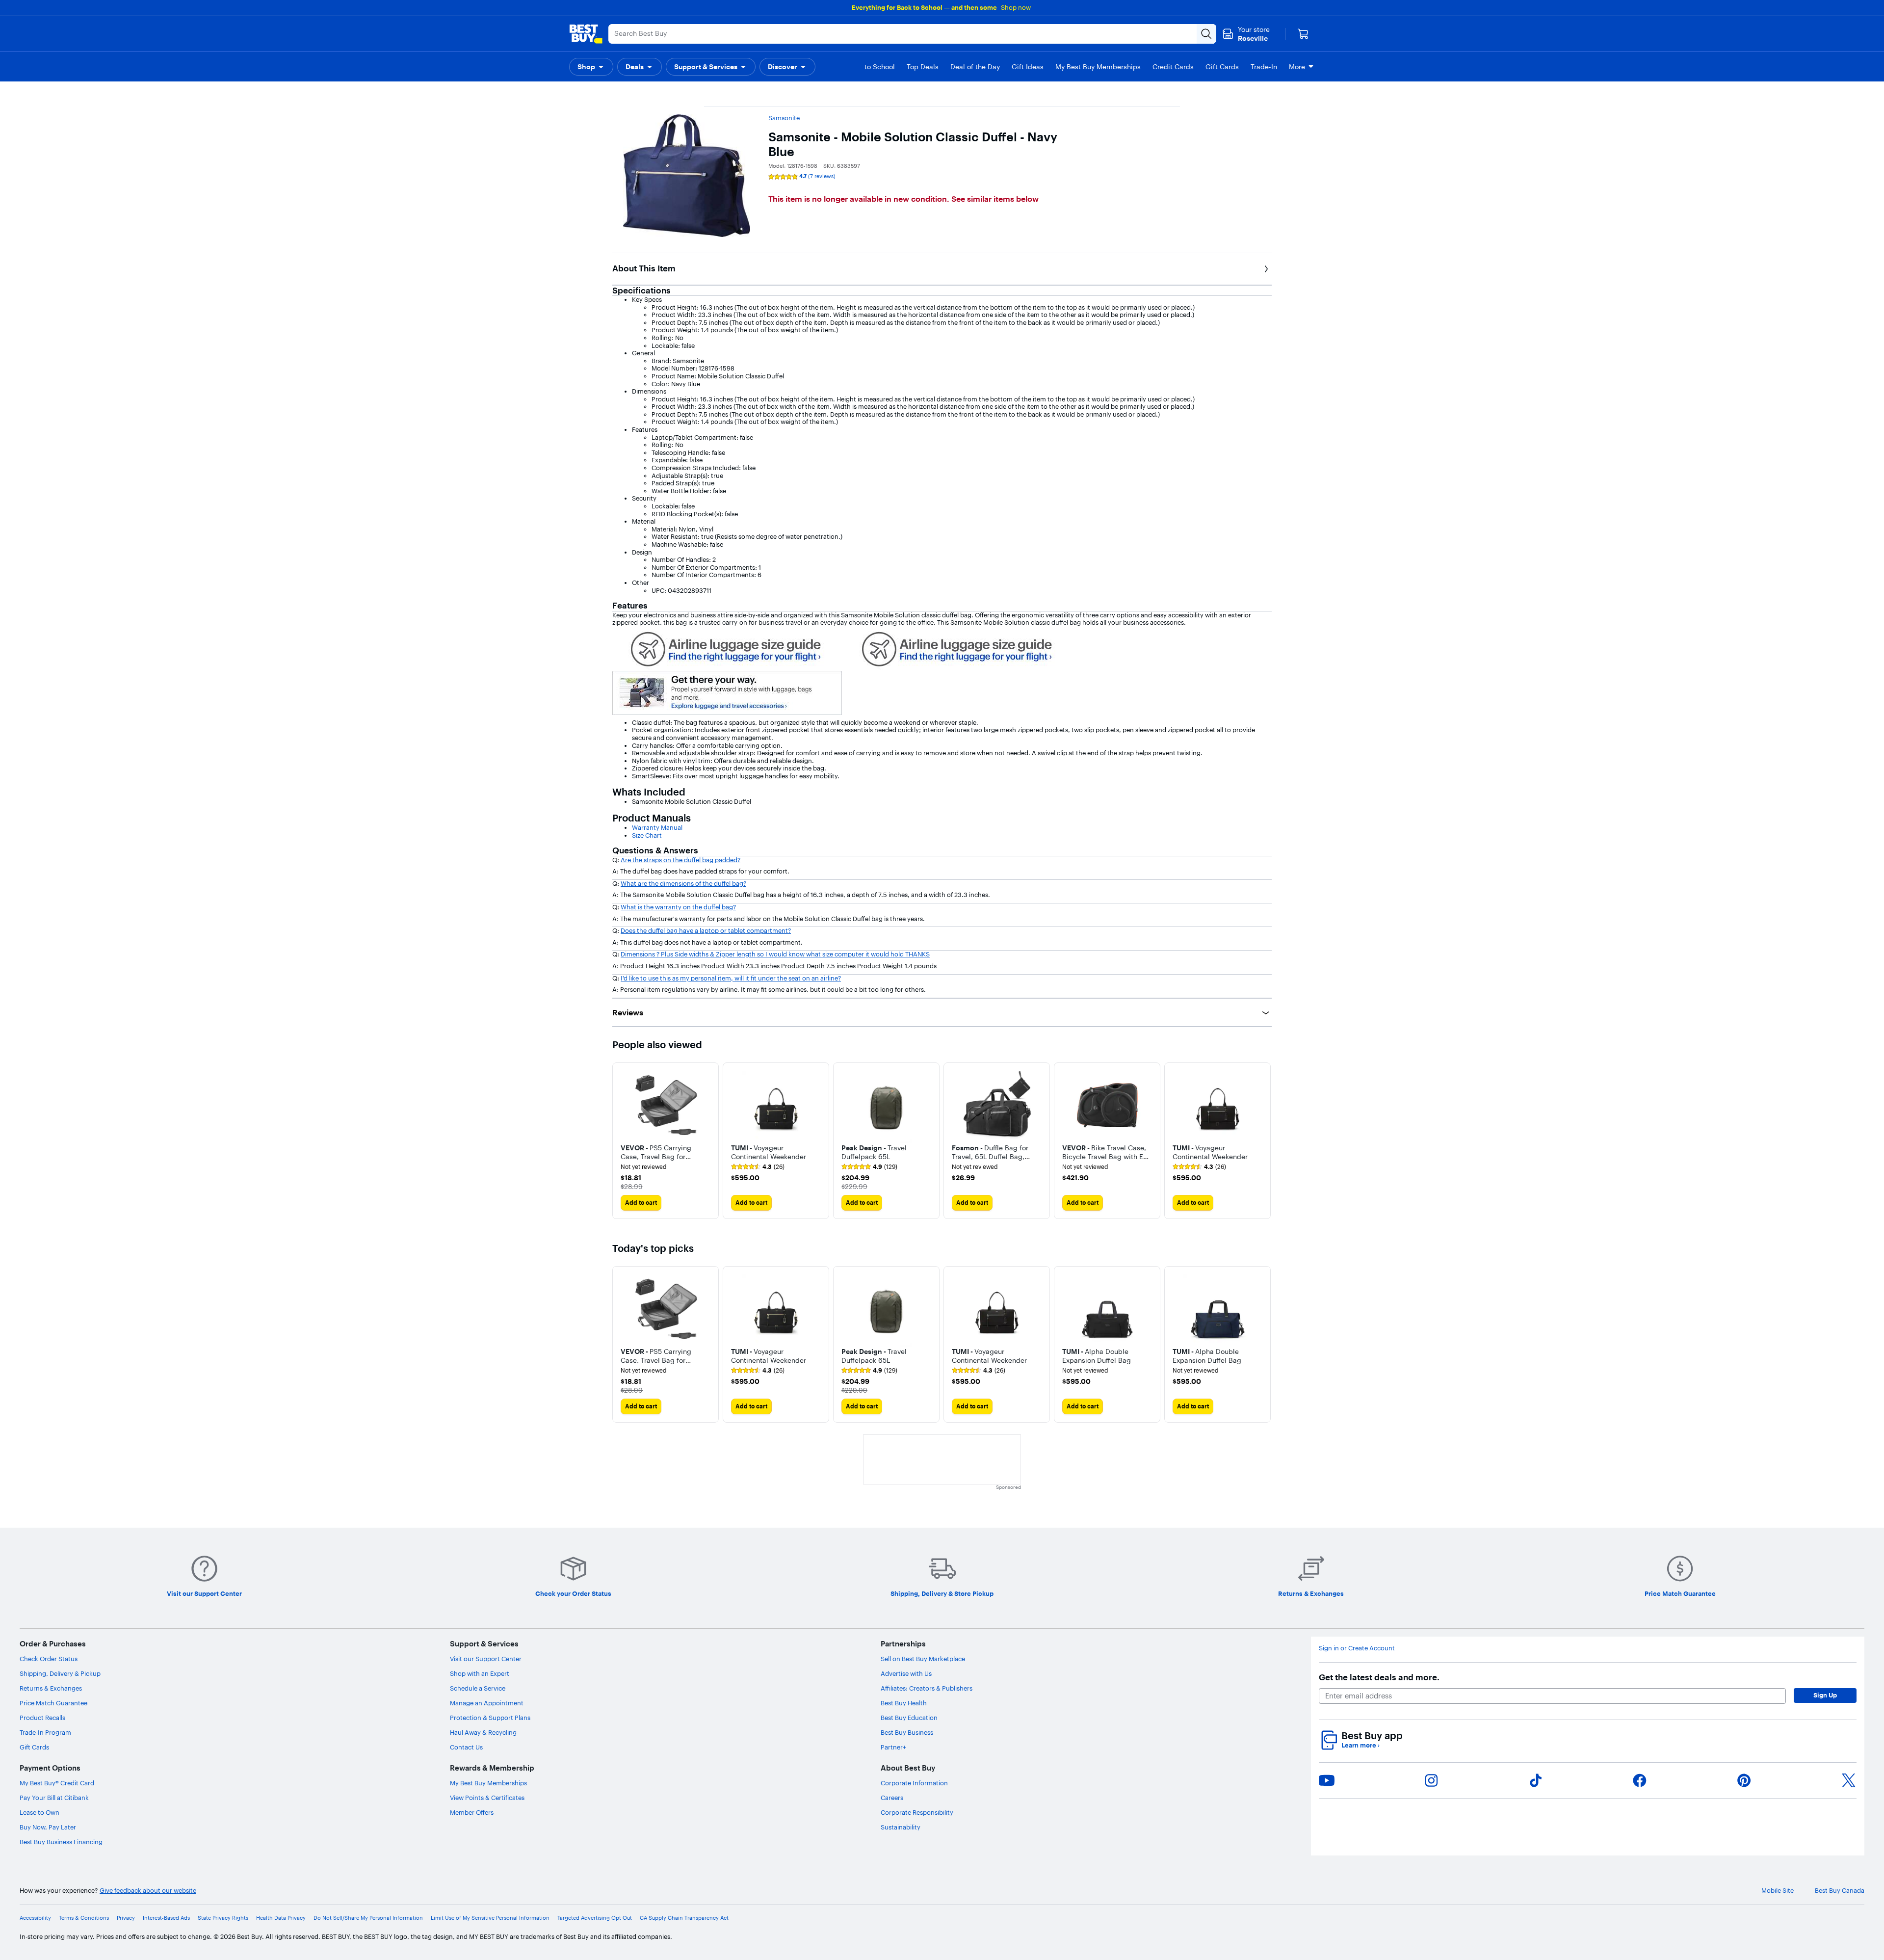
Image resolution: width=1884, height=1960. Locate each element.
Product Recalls (42, 1718)
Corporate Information (914, 1783)
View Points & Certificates (487, 1798)
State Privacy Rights (223, 1918)
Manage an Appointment (487, 1703)
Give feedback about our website (148, 1891)
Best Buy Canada (1840, 1891)
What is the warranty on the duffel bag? (678, 907)
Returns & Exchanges (51, 1688)
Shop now (1016, 7)
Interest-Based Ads (166, 1918)
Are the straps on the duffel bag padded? (680, 860)
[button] (591, 67)
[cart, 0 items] (1303, 34)
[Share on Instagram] (1431, 1780)
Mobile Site (1778, 1891)
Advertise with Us (906, 1673)
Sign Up (1825, 1695)
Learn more (1361, 1745)
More (1297, 67)
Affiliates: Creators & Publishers (927, 1688)
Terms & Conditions (84, 1918)
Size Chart (647, 835)
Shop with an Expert (480, 1673)
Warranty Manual (657, 827)
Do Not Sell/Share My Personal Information (368, 1918)
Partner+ (893, 1747)
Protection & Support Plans (490, 1718)
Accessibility (35, 1918)
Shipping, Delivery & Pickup (60, 1673)
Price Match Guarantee (53, 1703)
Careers (892, 1798)
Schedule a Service (478, 1688)
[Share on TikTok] (1536, 1780)
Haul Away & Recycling (483, 1732)
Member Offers (472, 1812)
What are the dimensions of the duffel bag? (683, 883)
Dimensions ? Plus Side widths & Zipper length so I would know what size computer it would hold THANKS (775, 954)
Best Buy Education (909, 1718)
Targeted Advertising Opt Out (595, 1918)
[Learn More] (727, 648)
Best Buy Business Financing (61, 1842)
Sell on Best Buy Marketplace (923, 1659)
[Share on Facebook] (1640, 1780)
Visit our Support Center (486, 1659)
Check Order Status (49, 1659)
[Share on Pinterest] (1744, 1780)
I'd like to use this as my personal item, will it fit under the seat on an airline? (731, 978)
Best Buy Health (904, 1703)
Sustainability (901, 1827)
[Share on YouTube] (1327, 1780)
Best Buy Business (907, 1732)
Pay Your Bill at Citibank (54, 1798)
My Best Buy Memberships (488, 1783)
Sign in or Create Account (1357, 1648)
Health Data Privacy (281, 1918)
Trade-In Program (45, 1732)
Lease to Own (39, 1812)
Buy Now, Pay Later (48, 1827)
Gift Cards (34, 1747)
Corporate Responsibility (917, 1812)
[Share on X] (1849, 1780)
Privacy (126, 1918)
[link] (758, 1167)
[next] (1264, 1140)
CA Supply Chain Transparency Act (684, 1918)
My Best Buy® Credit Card (57, 1783)
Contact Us (466, 1747)
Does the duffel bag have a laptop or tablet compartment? (706, 930)
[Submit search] (1206, 34)
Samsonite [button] (784, 118)
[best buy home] (586, 34)
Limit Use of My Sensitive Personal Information (490, 1918)
